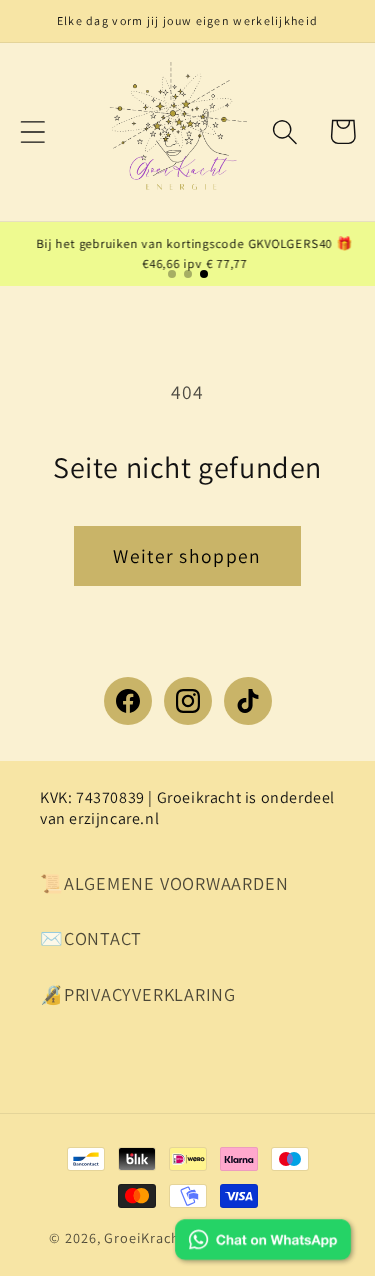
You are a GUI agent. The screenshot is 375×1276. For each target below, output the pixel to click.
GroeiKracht (144, 1237)
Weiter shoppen (187, 556)
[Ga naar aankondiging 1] (172, 274)
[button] (32, 131)
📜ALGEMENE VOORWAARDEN (164, 883)
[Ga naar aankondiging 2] (188, 274)
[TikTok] (248, 701)
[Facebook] (128, 701)
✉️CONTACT (91, 938)
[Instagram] (188, 701)
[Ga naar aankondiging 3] (204, 274)
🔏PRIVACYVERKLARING (138, 994)
